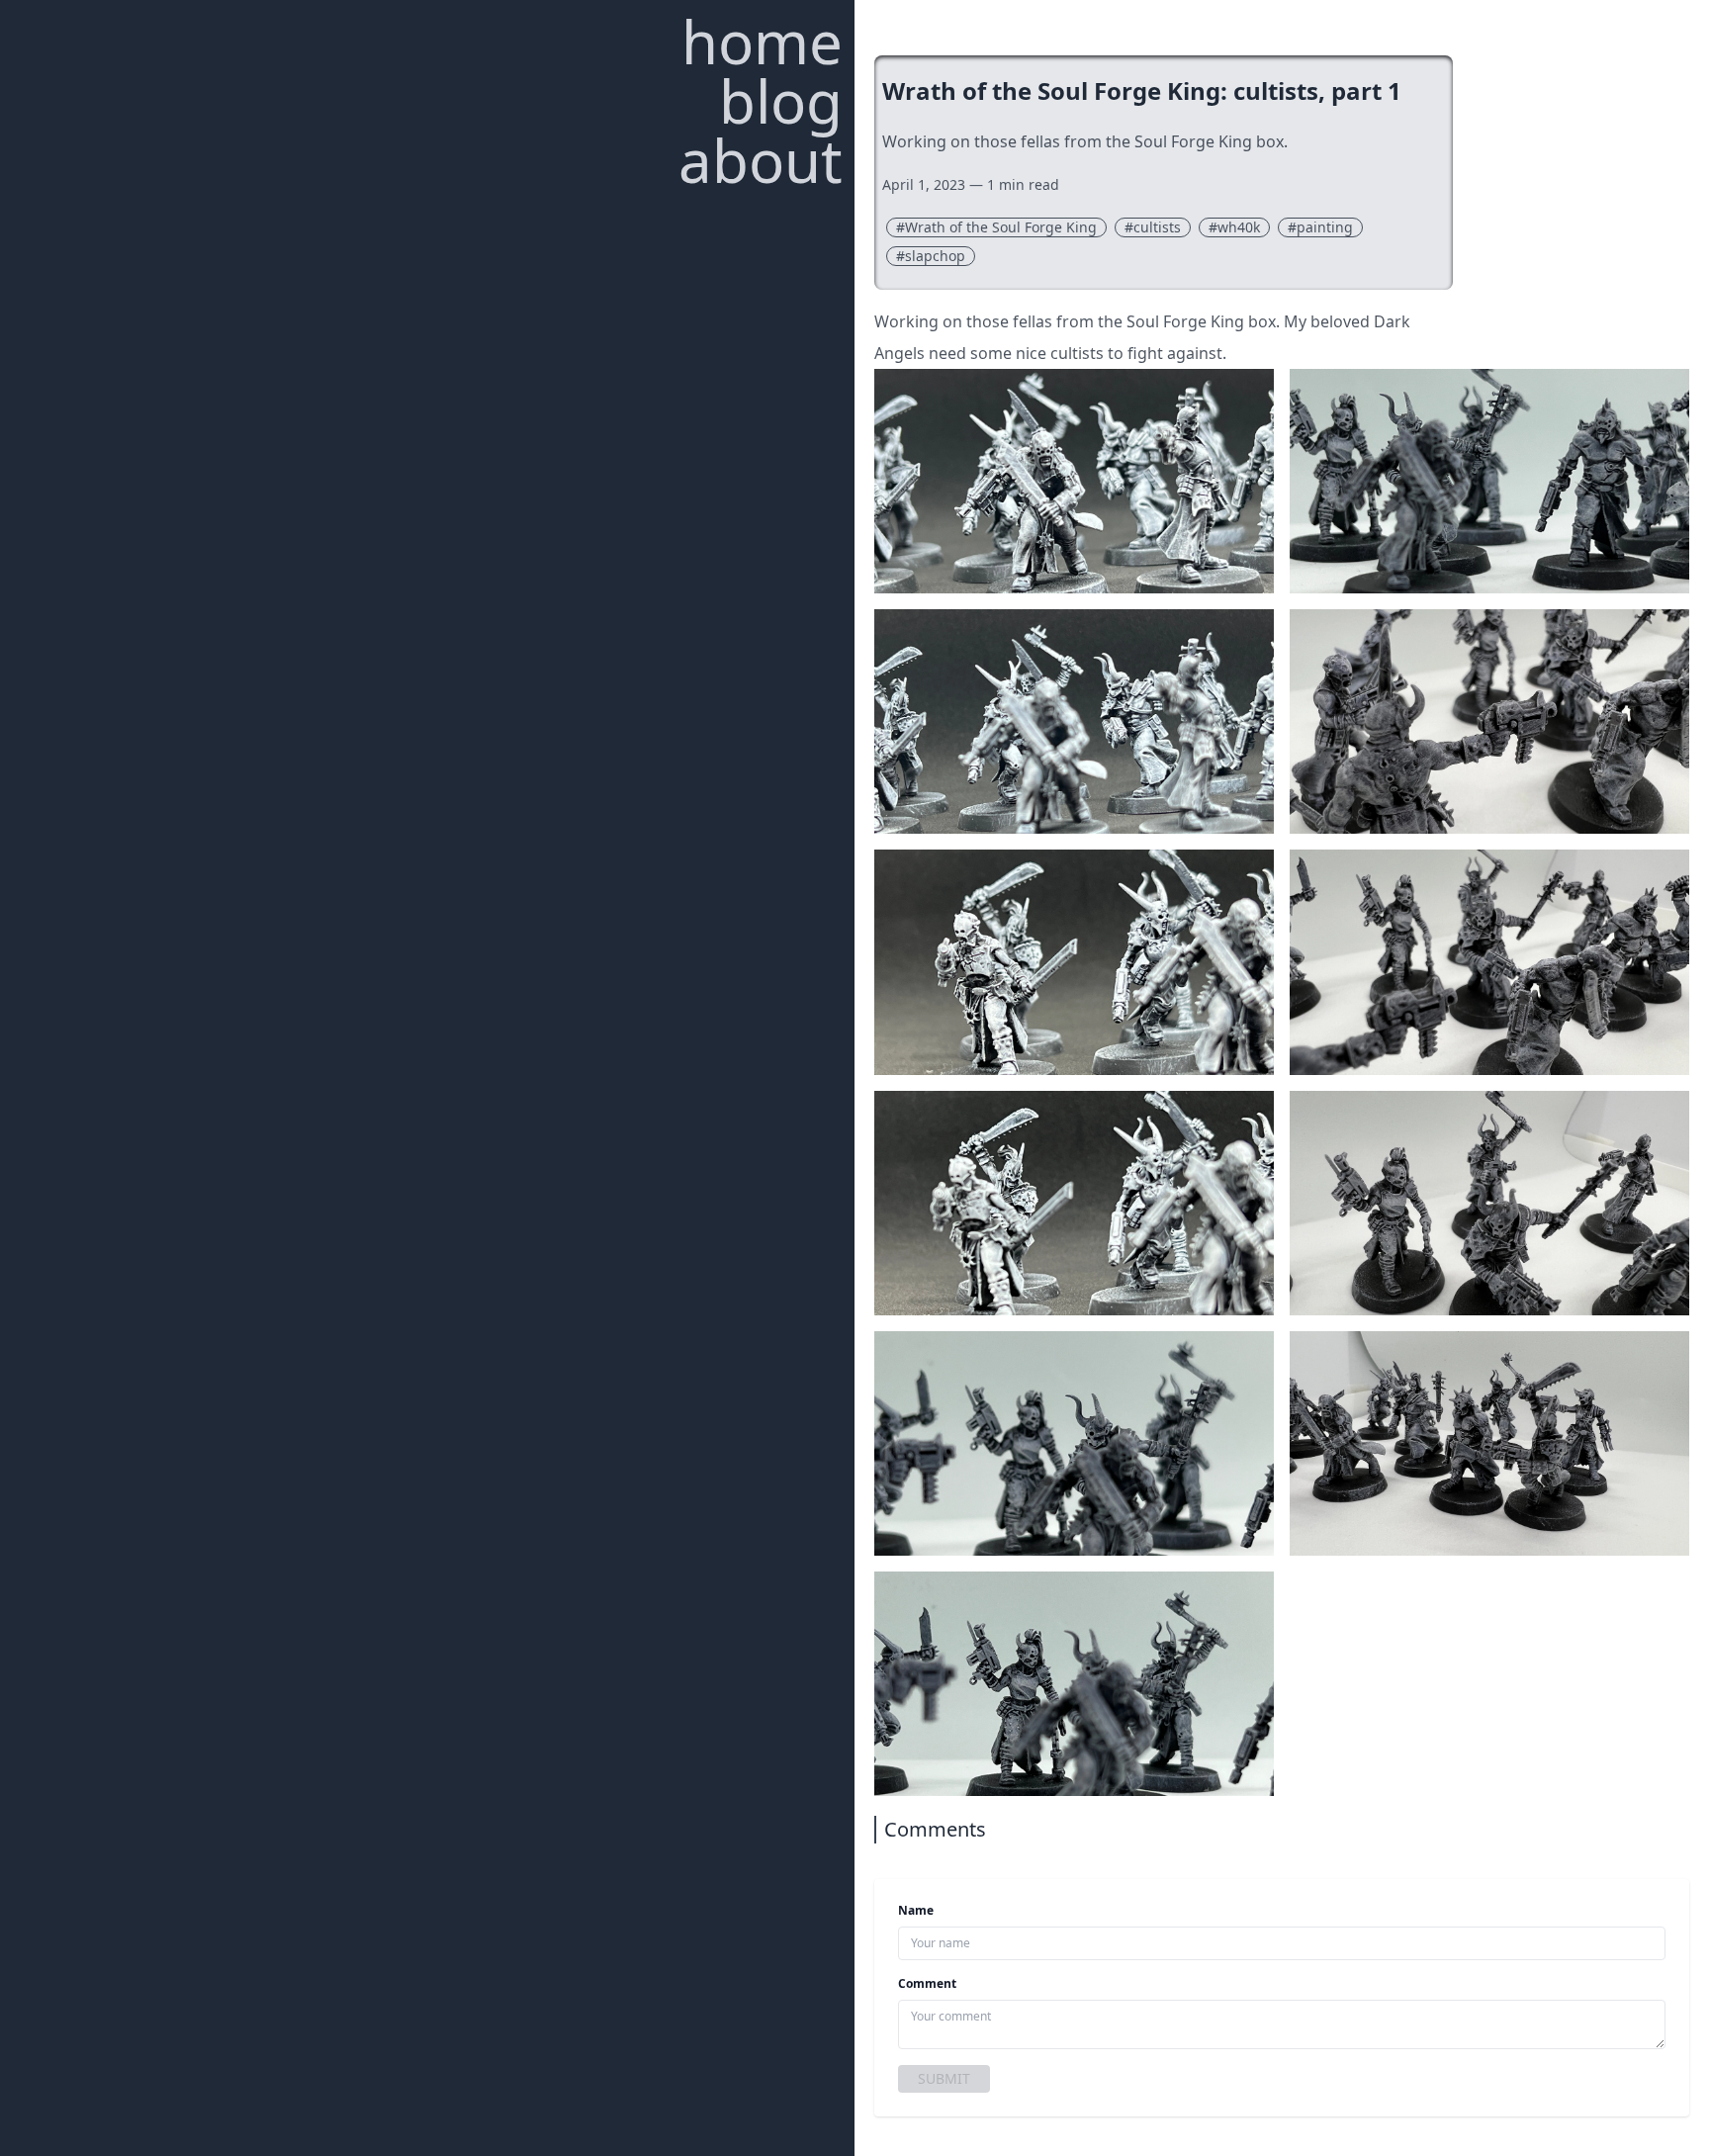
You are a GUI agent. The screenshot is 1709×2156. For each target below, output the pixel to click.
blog (781, 101)
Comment (927, 1984)
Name (916, 1911)
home (762, 42)
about (761, 160)
